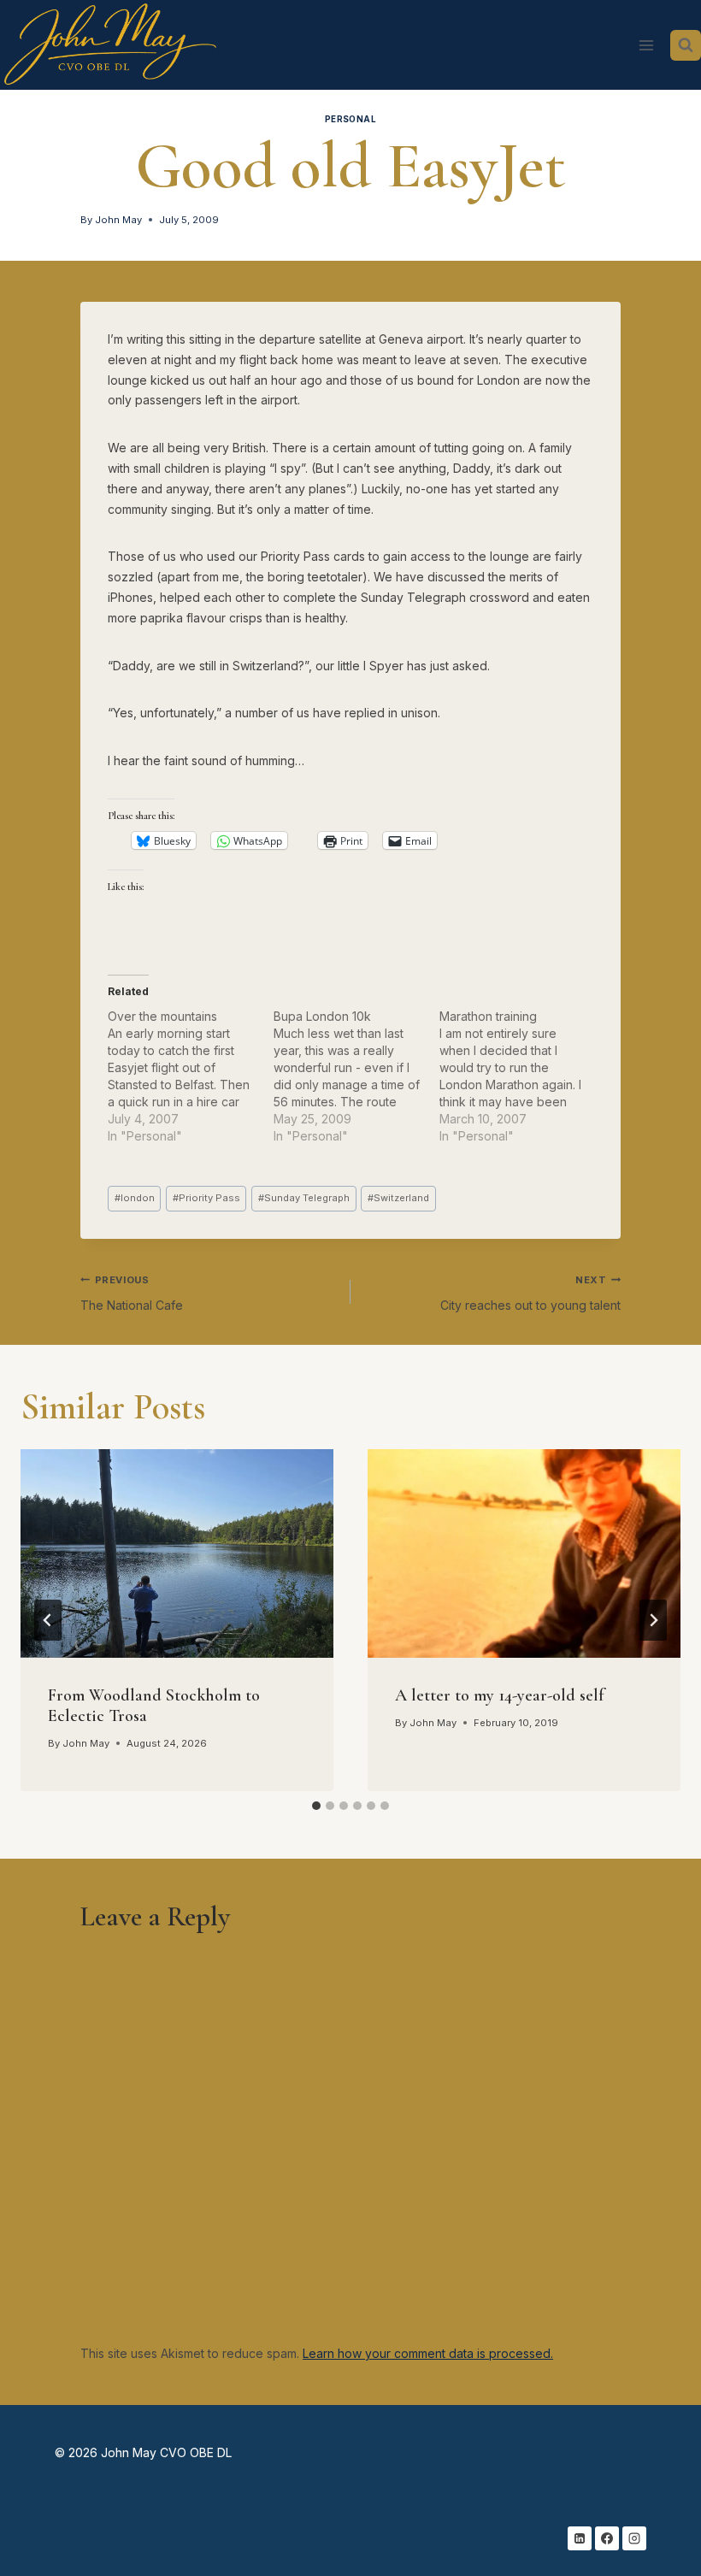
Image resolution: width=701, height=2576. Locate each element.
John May (118, 220)
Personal (351, 119)
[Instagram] (634, 2538)
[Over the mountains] (191, 1076)
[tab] (316, 1806)
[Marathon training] (522, 1076)
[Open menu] (646, 45)
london (135, 1198)
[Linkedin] (580, 2538)
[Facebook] (607, 2538)
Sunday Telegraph (304, 1198)
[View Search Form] (686, 45)
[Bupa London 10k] (356, 1076)
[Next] (653, 1620)
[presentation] (177, 1553)
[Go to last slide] (48, 1620)
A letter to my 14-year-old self (500, 1695)
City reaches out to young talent (530, 1293)
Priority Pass (206, 1198)
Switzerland (398, 1198)
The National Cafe (132, 1293)
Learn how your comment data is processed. (428, 2353)
